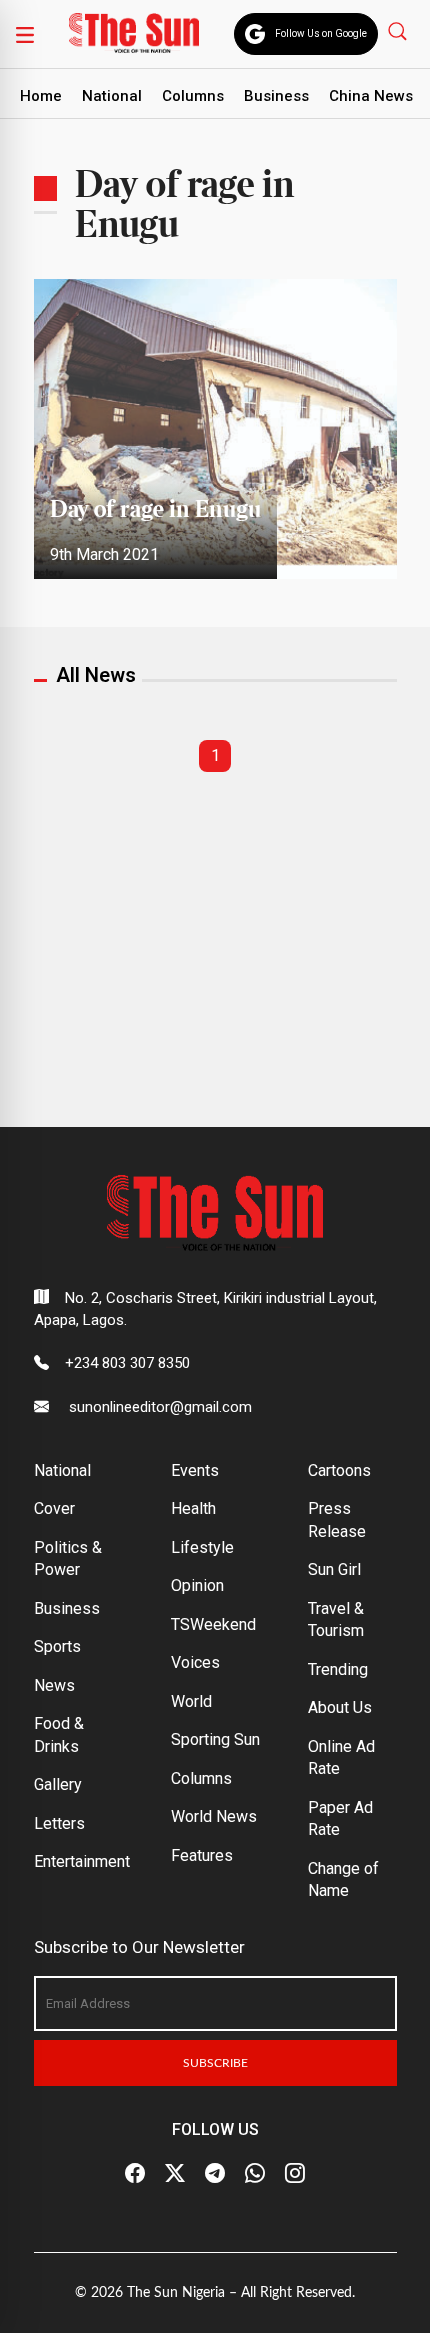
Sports (57, 1646)
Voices (195, 1662)
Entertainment (82, 1861)
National (112, 96)
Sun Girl (334, 1569)
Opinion (197, 1585)
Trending (338, 1669)
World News (214, 1816)
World (191, 1701)
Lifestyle (202, 1547)
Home (41, 96)
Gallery (58, 1784)
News (54, 1685)
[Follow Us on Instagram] (295, 2173)
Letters (59, 1823)
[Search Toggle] (399, 30)
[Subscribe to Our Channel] (215, 2173)
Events (195, 1470)
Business (276, 96)
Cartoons (339, 1470)
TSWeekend (213, 1624)
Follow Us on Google (321, 33)
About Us (340, 1707)
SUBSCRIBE (215, 2063)
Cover (54, 1508)
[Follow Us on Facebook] (135, 2173)
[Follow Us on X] (175, 2173)
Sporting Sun (215, 1739)
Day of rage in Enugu (155, 510)
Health (193, 1508)
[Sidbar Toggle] (25, 34)
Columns (193, 96)
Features (202, 1855)
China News (371, 96)
